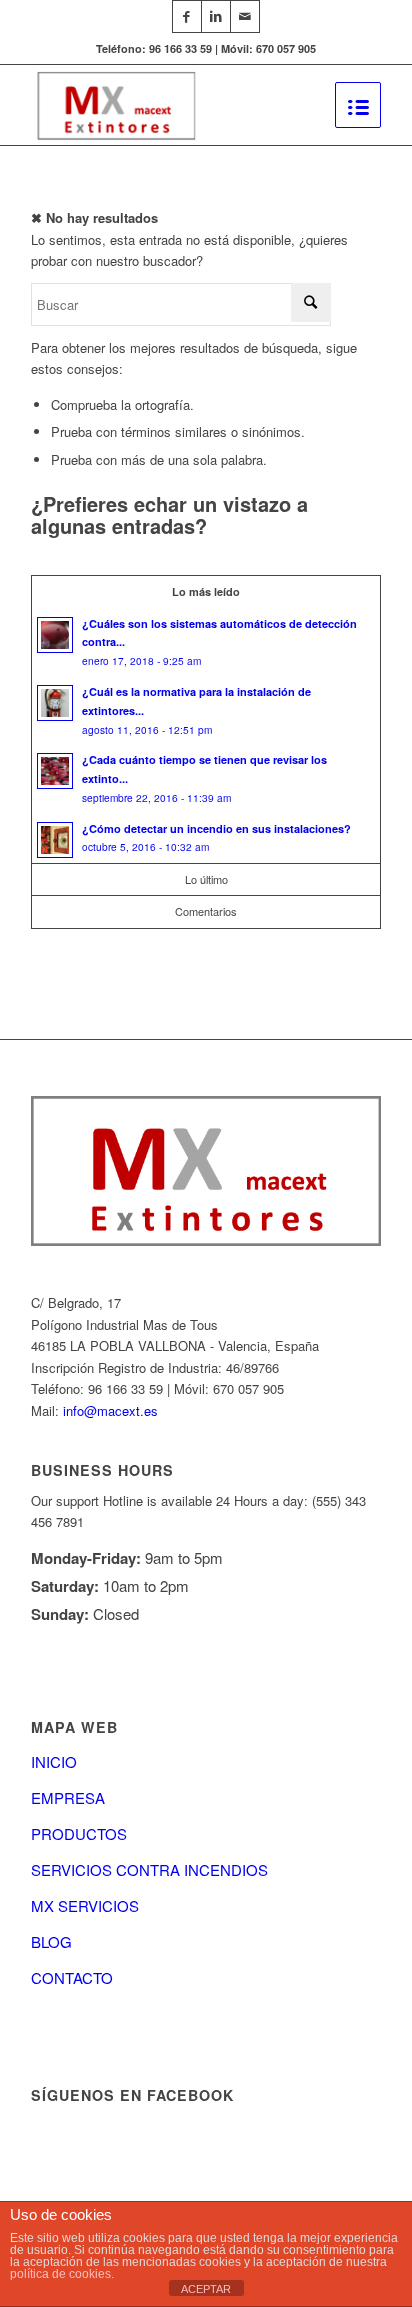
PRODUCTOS (79, 1833)
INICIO (54, 1761)
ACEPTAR (206, 2289)
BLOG (51, 1941)
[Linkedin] (216, 16)
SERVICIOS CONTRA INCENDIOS (149, 1869)
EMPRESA (68, 1797)
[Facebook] (187, 16)
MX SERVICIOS (85, 1905)
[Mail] (245, 16)
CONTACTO (72, 1977)
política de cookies (60, 2274)
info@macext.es (110, 1410)
